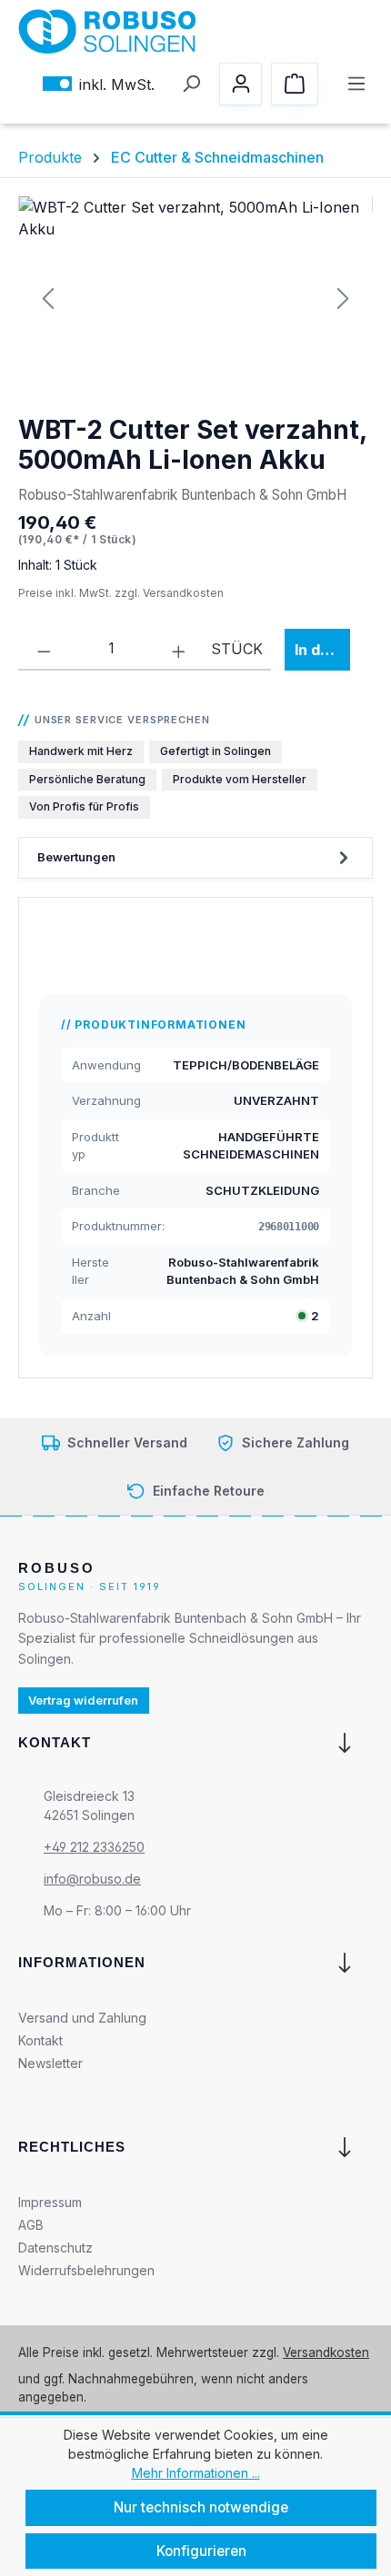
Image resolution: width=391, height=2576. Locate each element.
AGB (31, 2225)
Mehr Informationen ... (196, 2473)
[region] (195, 298)
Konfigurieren (201, 2551)
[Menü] (356, 84)
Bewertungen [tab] (76, 857)
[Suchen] (190, 84)
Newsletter (50, 2062)
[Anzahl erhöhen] (179, 649)
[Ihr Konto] (241, 84)
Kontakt (40, 2039)
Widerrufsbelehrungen (86, 2270)
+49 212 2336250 (94, 1847)
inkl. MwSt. (99, 84)
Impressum (50, 2202)
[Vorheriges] (49, 298)
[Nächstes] (342, 298)
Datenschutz (55, 2248)
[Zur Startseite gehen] (107, 31)
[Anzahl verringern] (44, 649)
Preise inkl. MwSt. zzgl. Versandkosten (121, 593)
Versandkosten (326, 2352)
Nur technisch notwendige (201, 2507)
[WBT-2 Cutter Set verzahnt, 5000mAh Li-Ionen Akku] (195, 298)
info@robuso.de (92, 1879)
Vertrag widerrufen (83, 1700)
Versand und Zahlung (82, 2017)
